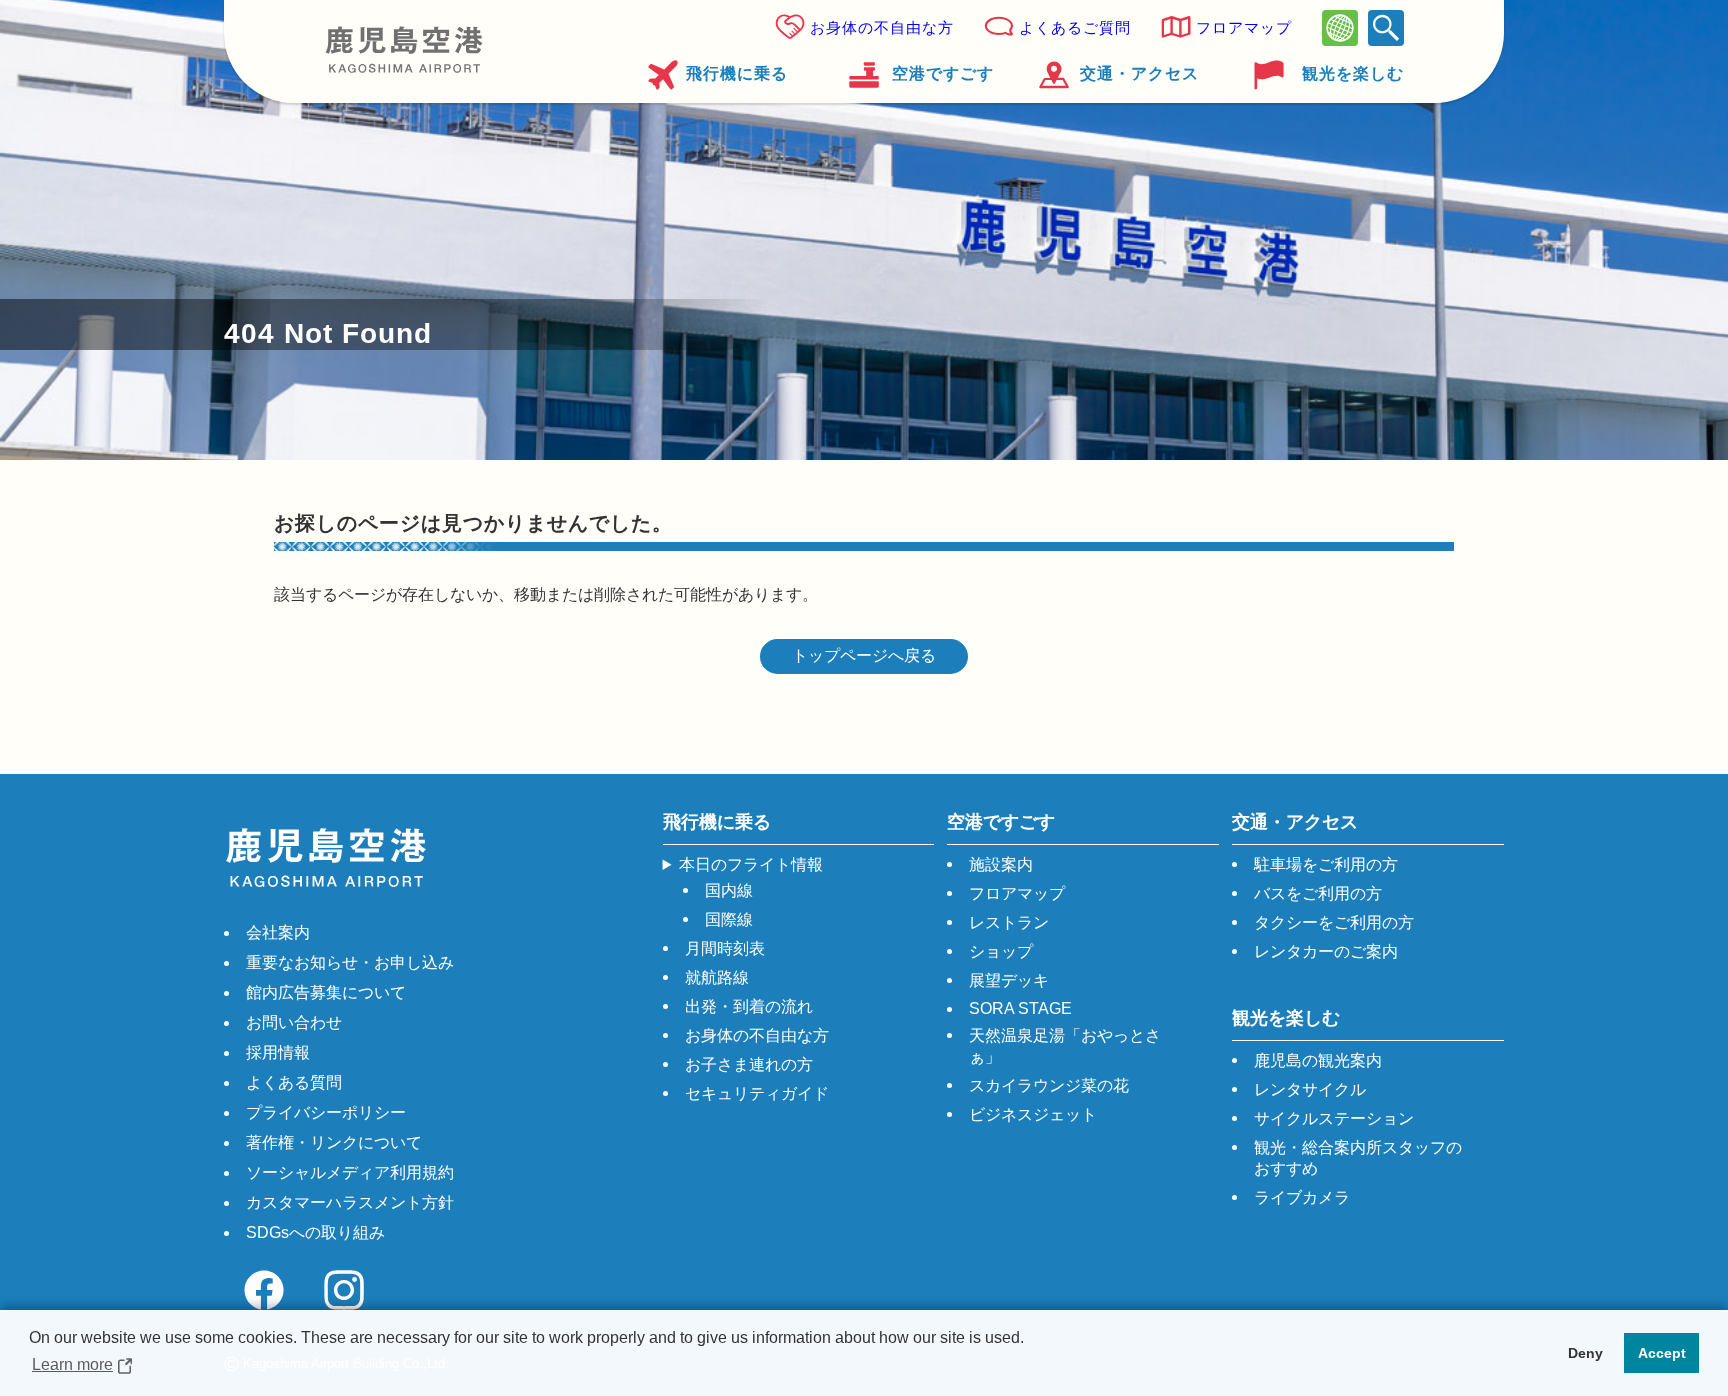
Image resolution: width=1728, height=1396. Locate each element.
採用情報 (278, 1052)
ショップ (1001, 951)
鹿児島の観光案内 (1318, 1060)
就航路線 (717, 977)
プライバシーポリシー (326, 1112)
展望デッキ (1009, 980)
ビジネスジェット (1033, 1114)
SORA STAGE (1020, 1008)
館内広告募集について (326, 992)
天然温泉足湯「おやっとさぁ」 (1065, 1046)
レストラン (1009, 922)
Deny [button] (1585, 1353)
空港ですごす (942, 73)
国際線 (729, 919)
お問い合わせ (294, 1022)
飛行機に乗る (737, 73)
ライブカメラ (1302, 1197)
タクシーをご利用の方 (1334, 922)
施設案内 (1001, 864)
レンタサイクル (1310, 1089)
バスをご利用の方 (1318, 893)
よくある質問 (294, 1082)
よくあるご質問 (1075, 27)
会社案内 (278, 932)
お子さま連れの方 (749, 1064)
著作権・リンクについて (334, 1142)
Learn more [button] (72, 1364)
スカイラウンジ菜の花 (1049, 1085)
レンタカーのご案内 (1326, 951)
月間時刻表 (725, 948)
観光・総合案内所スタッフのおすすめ (1358, 1158)
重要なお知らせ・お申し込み (350, 962)
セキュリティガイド (757, 1093)
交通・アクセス (1139, 73)
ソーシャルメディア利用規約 (350, 1172)
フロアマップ (1244, 27)
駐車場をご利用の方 (1326, 864)
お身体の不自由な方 (882, 27)
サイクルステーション (1334, 1118)
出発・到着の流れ (749, 1006)
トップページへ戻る (864, 655)
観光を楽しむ (1353, 73)
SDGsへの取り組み (315, 1232)
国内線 (729, 890)
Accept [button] (1662, 1353)
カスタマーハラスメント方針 (350, 1202)
